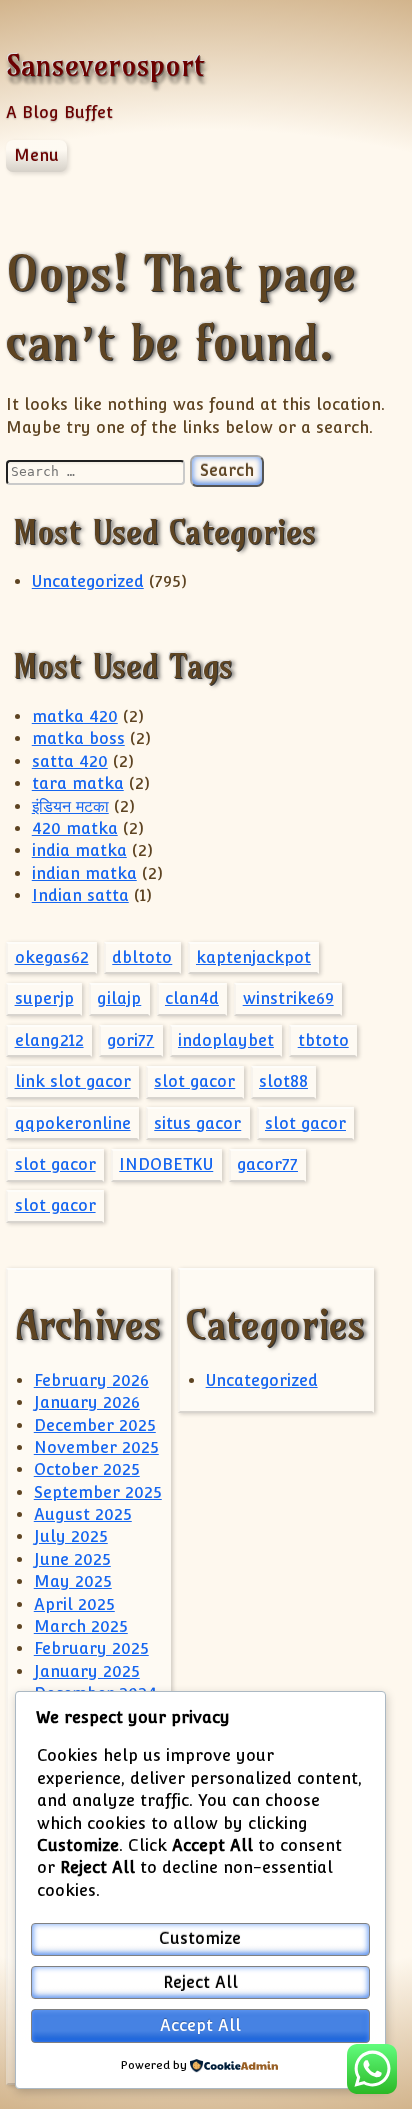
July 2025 (71, 1536)
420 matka (75, 828)
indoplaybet (226, 1040)
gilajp (119, 998)
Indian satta (80, 895)
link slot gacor (73, 1081)
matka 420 (75, 716)
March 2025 (81, 1626)
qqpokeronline (73, 1123)
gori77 (130, 1040)
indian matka (84, 873)
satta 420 (70, 761)
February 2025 (91, 1648)
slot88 (283, 1081)
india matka (79, 850)
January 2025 (87, 1671)
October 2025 (87, 1469)
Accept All (200, 2025)
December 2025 (95, 1425)
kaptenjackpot (253, 957)
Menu (36, 155)
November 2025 (96, 1447)
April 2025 (74, 1604)
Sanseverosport (105, 65)
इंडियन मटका (70, 806)
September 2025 (98, 1492)
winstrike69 (288, 998)
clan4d (192, 998)
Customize (200, 1938)
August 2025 (83, 1514)
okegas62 (52, 957)
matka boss (78, 738)
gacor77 (267, 1164)
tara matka (78, 783)
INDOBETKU (166, 1164)
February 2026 (91, 1380)
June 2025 (72, 1559)
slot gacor (194, 1081)
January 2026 (87, 1402)
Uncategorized (88, 581)
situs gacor (197, 1123)
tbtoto (323, 1040)
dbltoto (142, 957)
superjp (44, 998)
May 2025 (73, 1581)
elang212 (49, 1040)
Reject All (200, 1982)
